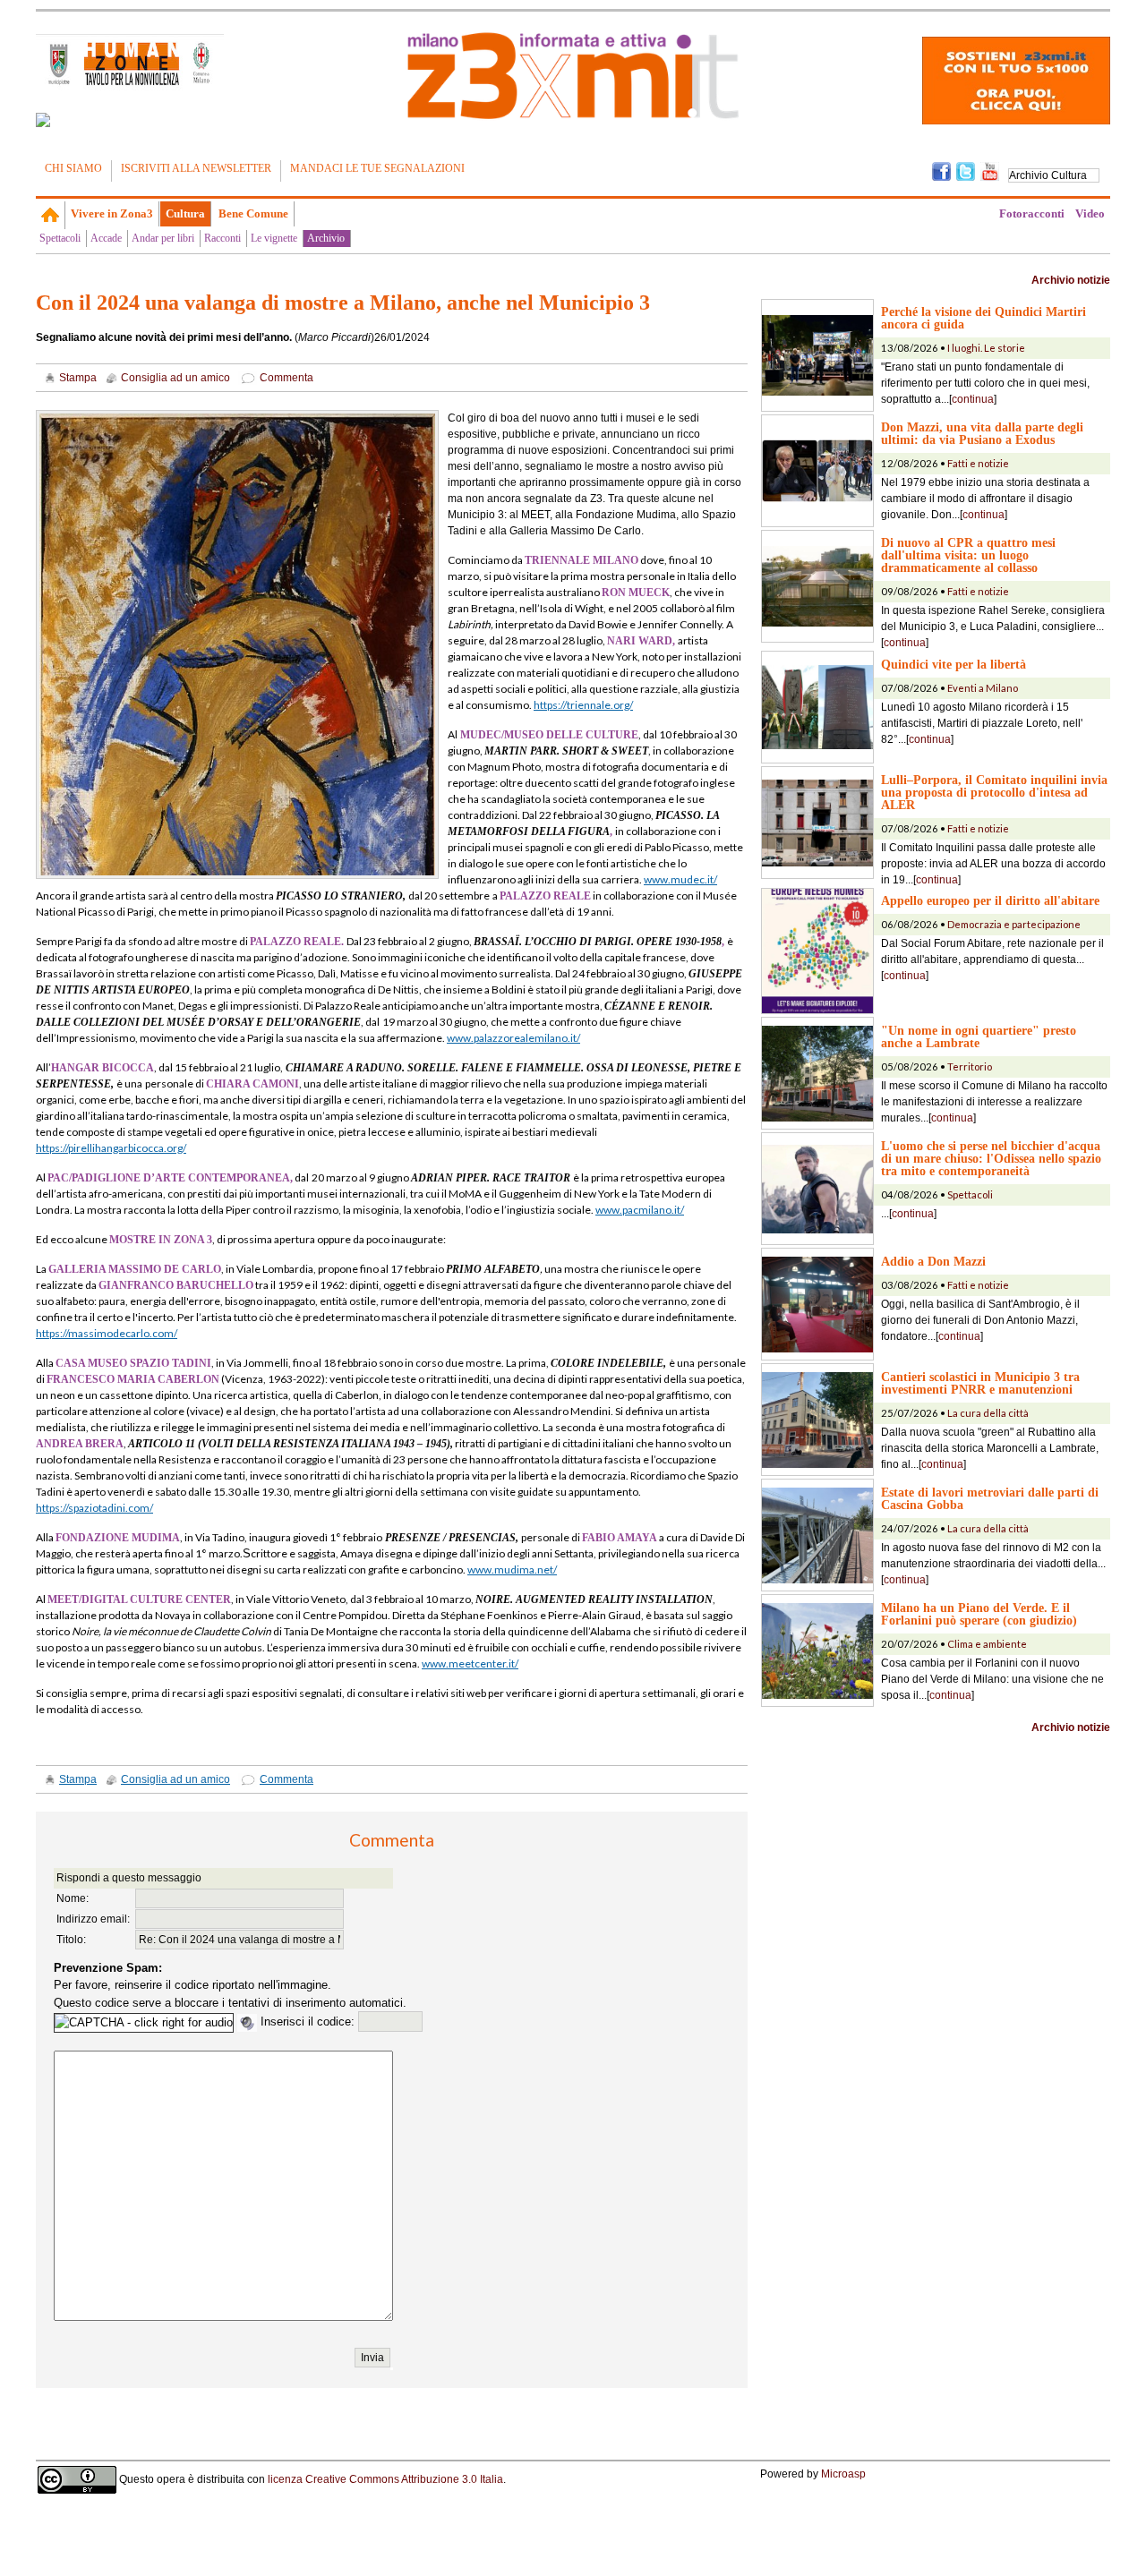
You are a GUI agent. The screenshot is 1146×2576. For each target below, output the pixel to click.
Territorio (970, 1066)
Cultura (185, 213)
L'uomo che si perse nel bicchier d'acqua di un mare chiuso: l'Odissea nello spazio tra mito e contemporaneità (991, 1158)
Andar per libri (163, 238)
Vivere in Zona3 (112, 213)
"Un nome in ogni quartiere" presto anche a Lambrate (979, 1036)
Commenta (286, 378)
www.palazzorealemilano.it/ (513, 1038)
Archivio (326, 238)
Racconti (222, 238)
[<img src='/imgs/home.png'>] (51, 215)
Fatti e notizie (978, 463)
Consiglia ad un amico (175, 378)
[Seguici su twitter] (966, 170)
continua (973, 399)
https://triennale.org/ (583, 705)
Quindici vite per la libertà (954, 664)
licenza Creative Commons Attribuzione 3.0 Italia (385, 2478)
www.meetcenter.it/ (470, 1663)
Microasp (843, 2474)
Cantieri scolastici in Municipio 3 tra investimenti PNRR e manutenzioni (980, 1383)
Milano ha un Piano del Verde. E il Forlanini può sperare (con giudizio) (979, 1614)
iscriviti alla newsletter (196, 168)
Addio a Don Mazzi (933, 1261)
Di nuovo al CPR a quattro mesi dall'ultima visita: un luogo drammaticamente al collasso (968, 555)
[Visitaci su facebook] (43, 120)
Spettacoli (60, 238)
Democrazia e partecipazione (1014, 924)
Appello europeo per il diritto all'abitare (990, 900)
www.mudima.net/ (512, 1569)
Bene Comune (253, 213)
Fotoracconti (1032, 213)
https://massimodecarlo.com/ (107, 1333)
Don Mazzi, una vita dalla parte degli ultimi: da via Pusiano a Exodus (982, 433)
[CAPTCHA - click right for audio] (144, 2023)
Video (1090, 213)
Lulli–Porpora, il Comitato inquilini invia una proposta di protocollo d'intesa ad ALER (994, 792)
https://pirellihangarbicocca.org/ (111, 1148)
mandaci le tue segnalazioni (377, 168)
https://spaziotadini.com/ (94, 1508)
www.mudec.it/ (680, 879)
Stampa (78, 378)
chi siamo (73, 168)
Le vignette (274, 238)
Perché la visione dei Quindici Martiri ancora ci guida (984, 318)
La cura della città (988, 1413)
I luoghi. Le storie (986, 348)
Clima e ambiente (987, 1644)
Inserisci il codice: (309, 2022)
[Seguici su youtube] (990, 170)
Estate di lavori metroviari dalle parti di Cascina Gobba (990, 1498)
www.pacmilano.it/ (640, 1210)
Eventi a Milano (983, 688)
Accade (106, 238)
